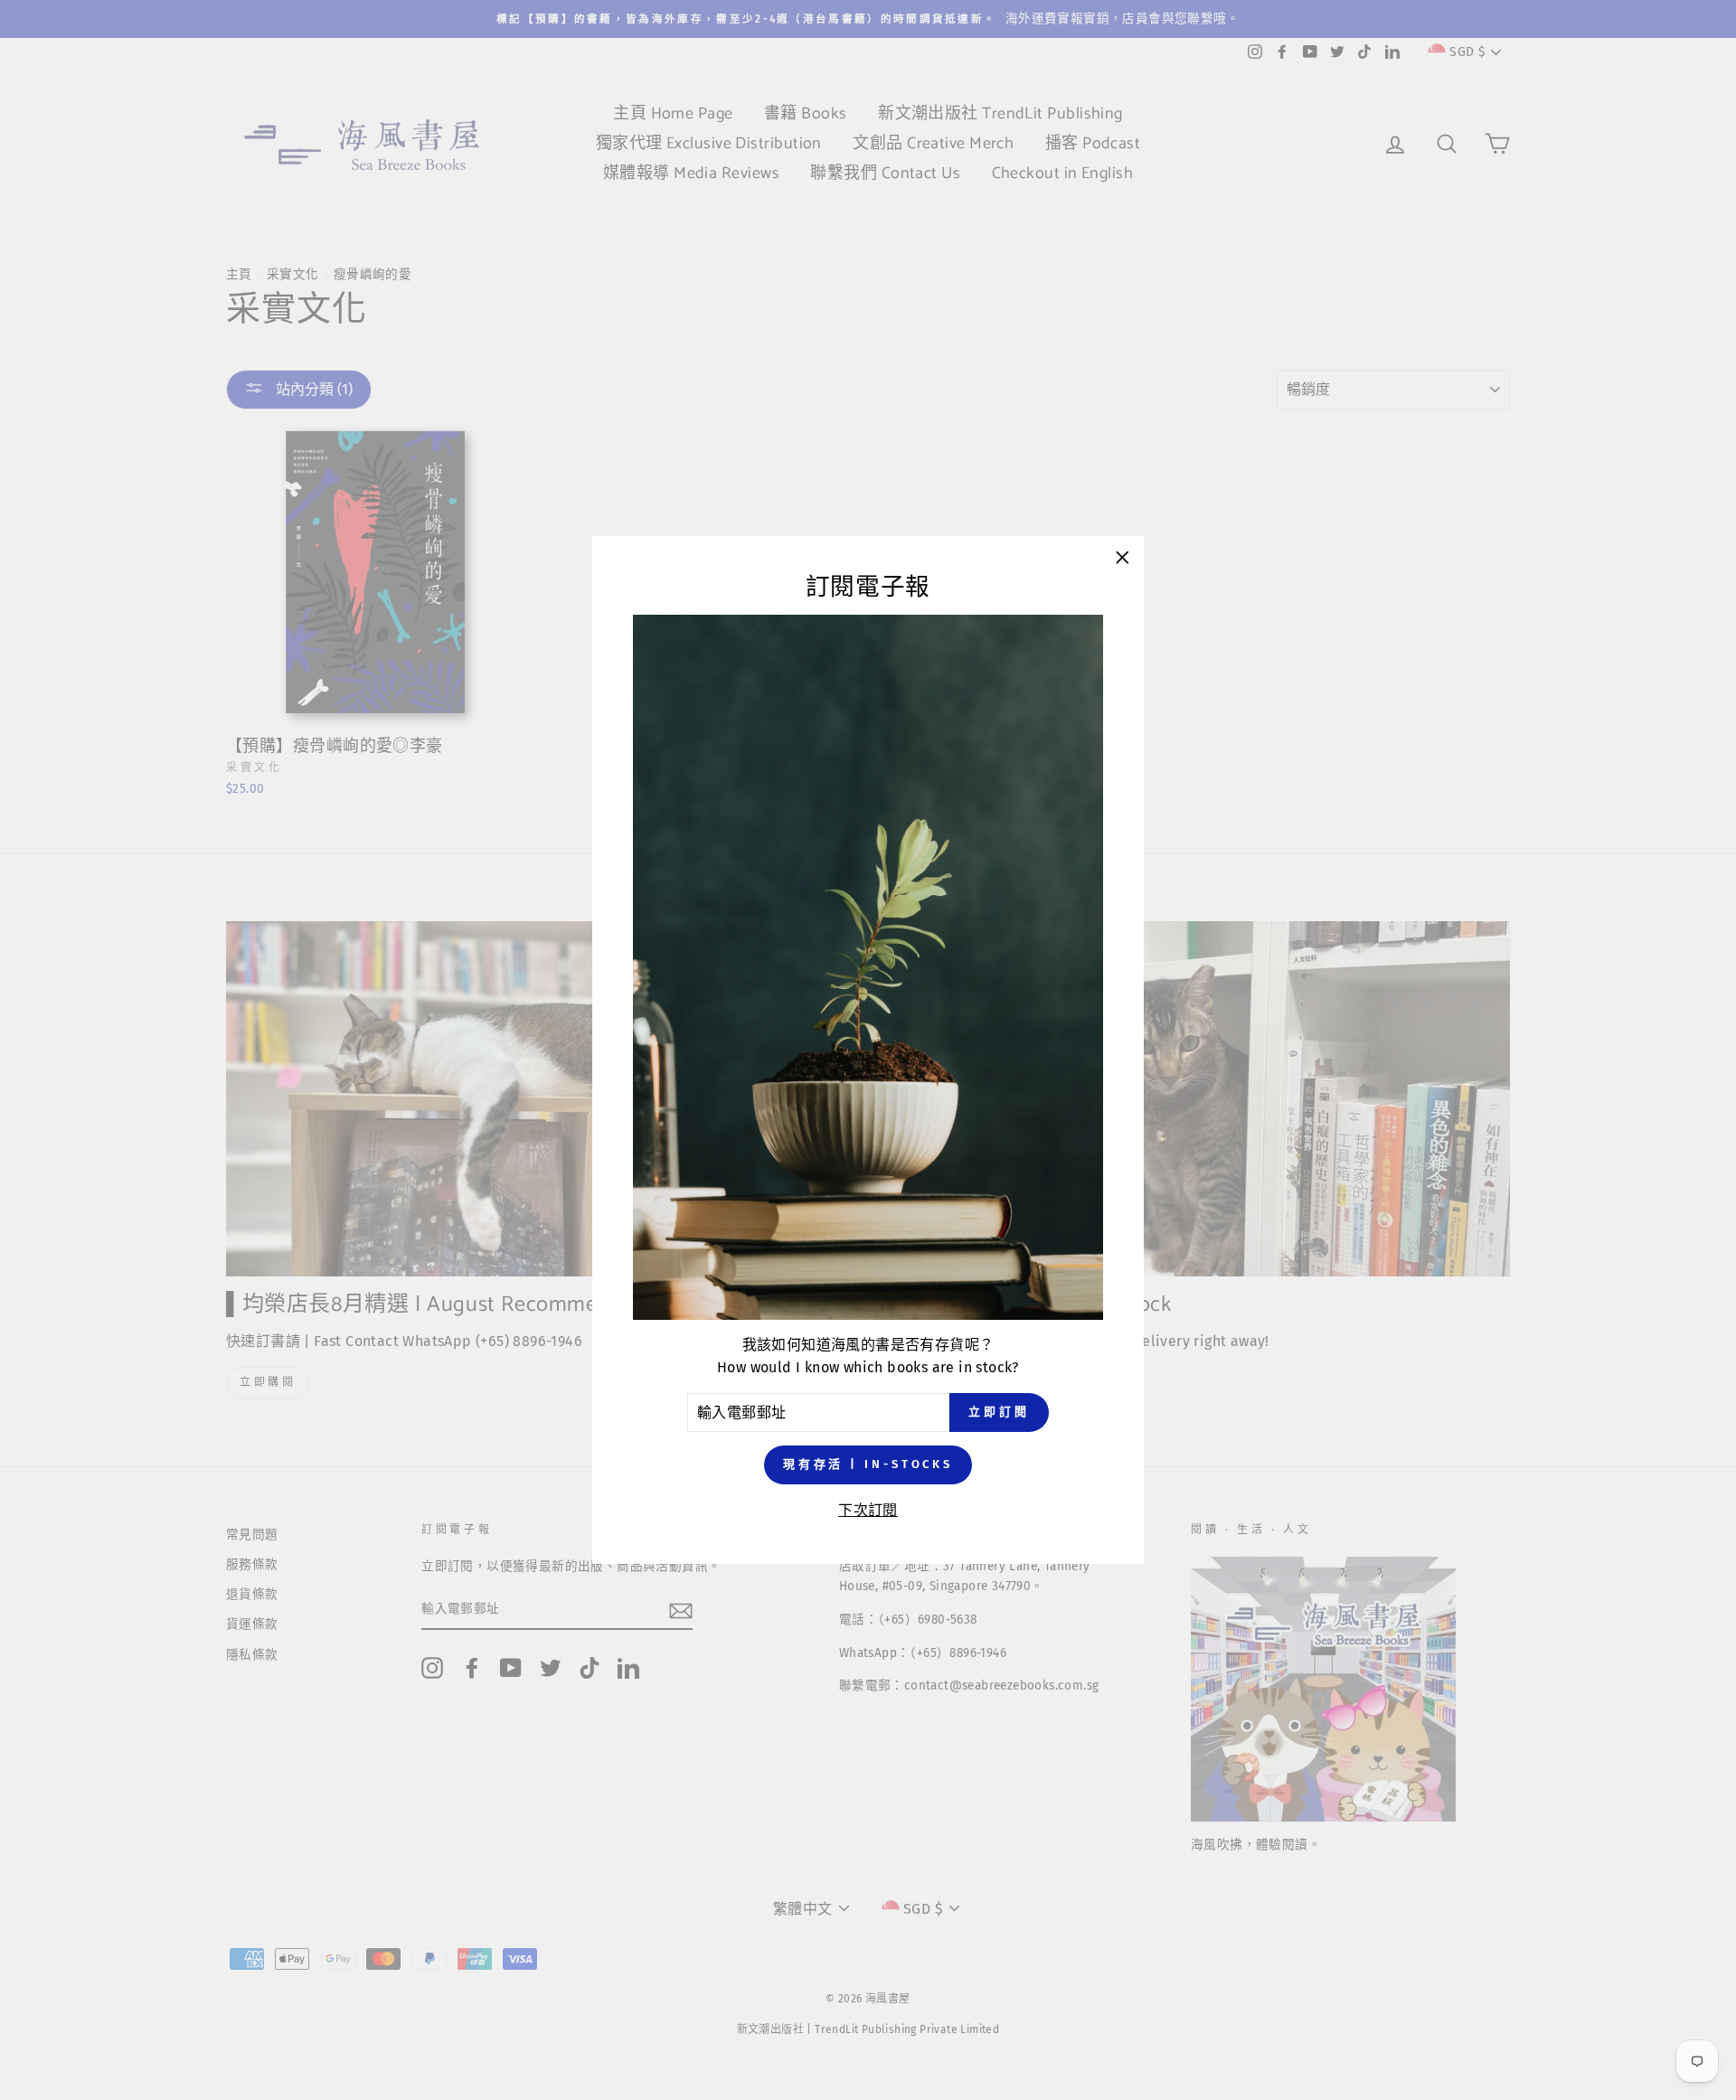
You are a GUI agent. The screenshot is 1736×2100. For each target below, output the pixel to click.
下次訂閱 (868, 1510)
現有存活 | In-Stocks (868, 1465)
